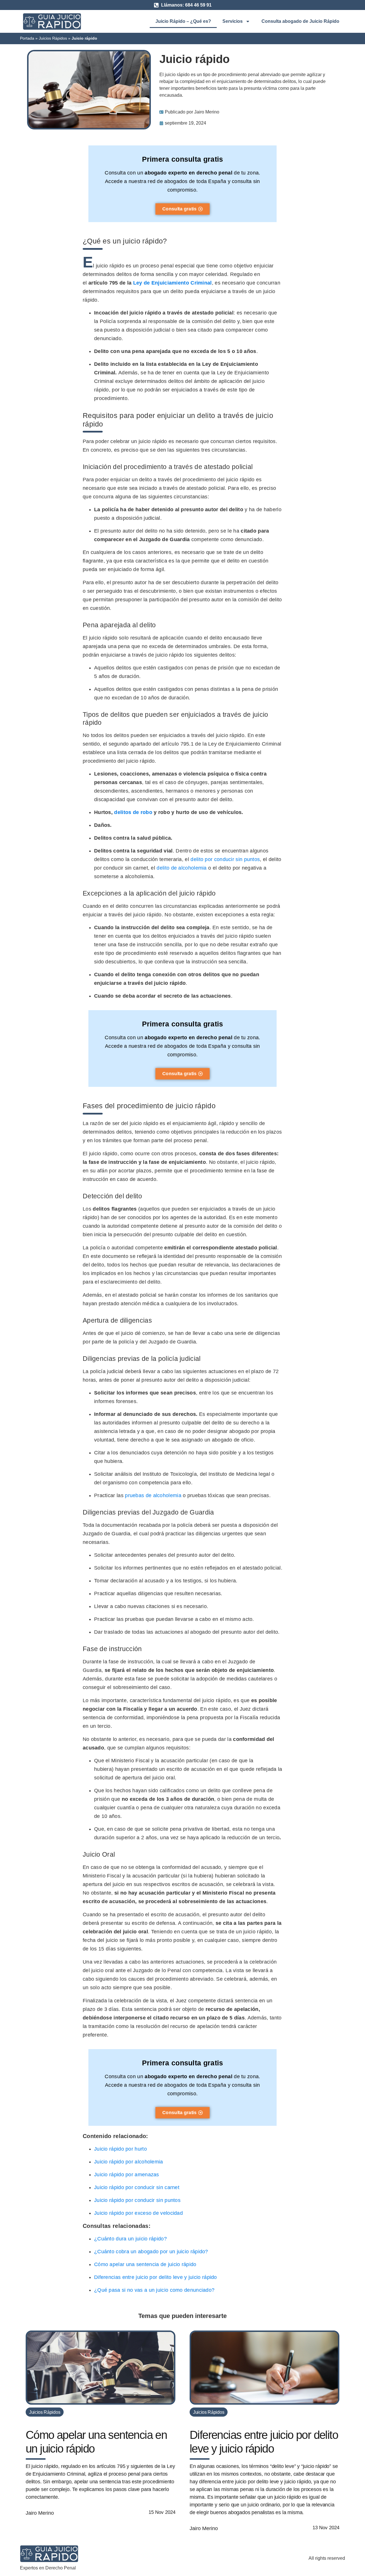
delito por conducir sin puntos (225, 859)
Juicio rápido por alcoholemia (129, 2162)
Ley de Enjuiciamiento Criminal (173, 283)
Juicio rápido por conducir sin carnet (137, 2187)
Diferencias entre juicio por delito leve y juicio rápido (156, 2277)
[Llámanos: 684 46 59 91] (156, 5)
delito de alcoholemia (182, 868)
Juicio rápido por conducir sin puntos (137, 2200)
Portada (27, 38)
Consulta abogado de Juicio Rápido (300, 21)
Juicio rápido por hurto (120, 2149)
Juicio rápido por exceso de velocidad (138, 2213)
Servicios (233, 21)
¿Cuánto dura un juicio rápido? (130, 2239)
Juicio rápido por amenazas (127, 2175)
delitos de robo (133, 812)
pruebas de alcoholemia (153, 1495)
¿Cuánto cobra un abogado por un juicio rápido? (151, 2252)
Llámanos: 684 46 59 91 (186, 5)
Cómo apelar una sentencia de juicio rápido (145, 2264)
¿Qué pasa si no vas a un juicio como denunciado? (154, 2290)
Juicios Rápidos (53, 38)
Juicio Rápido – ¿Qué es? (183, 21)
